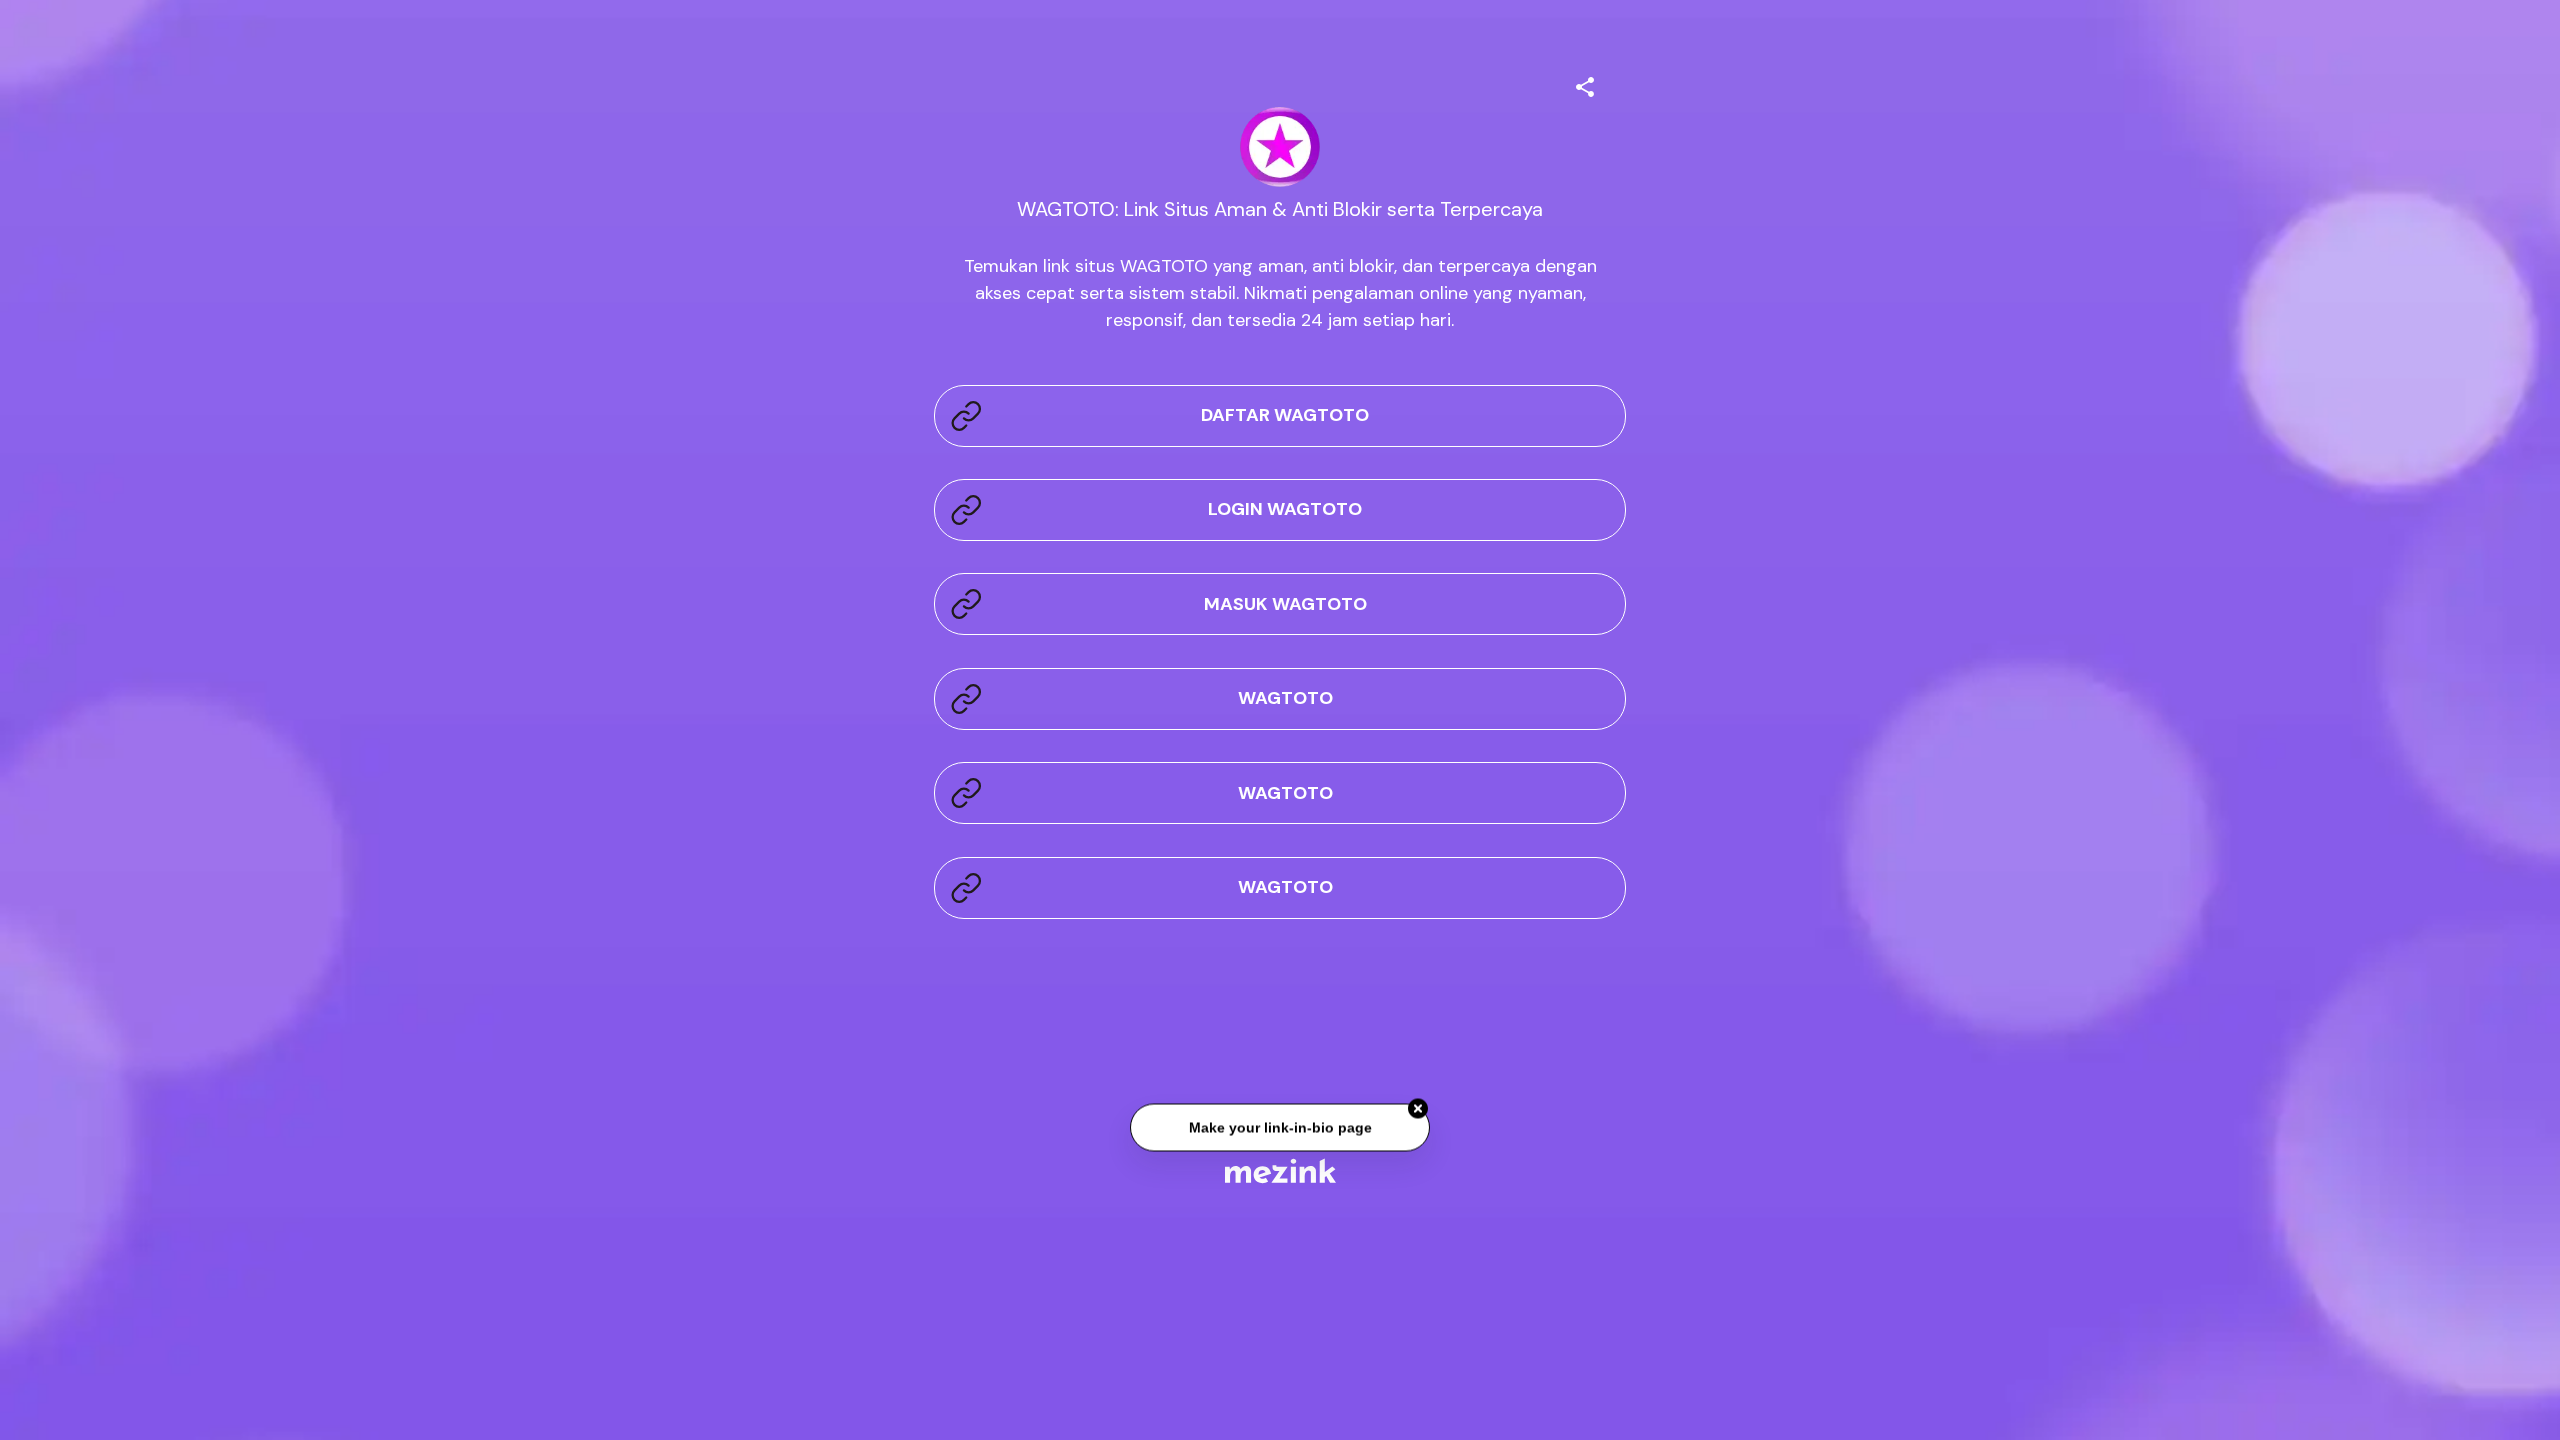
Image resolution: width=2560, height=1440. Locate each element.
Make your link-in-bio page (1279, 1130)
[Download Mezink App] (1280, 1170)
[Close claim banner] (1418, 1111)
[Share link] (1585, 84)
